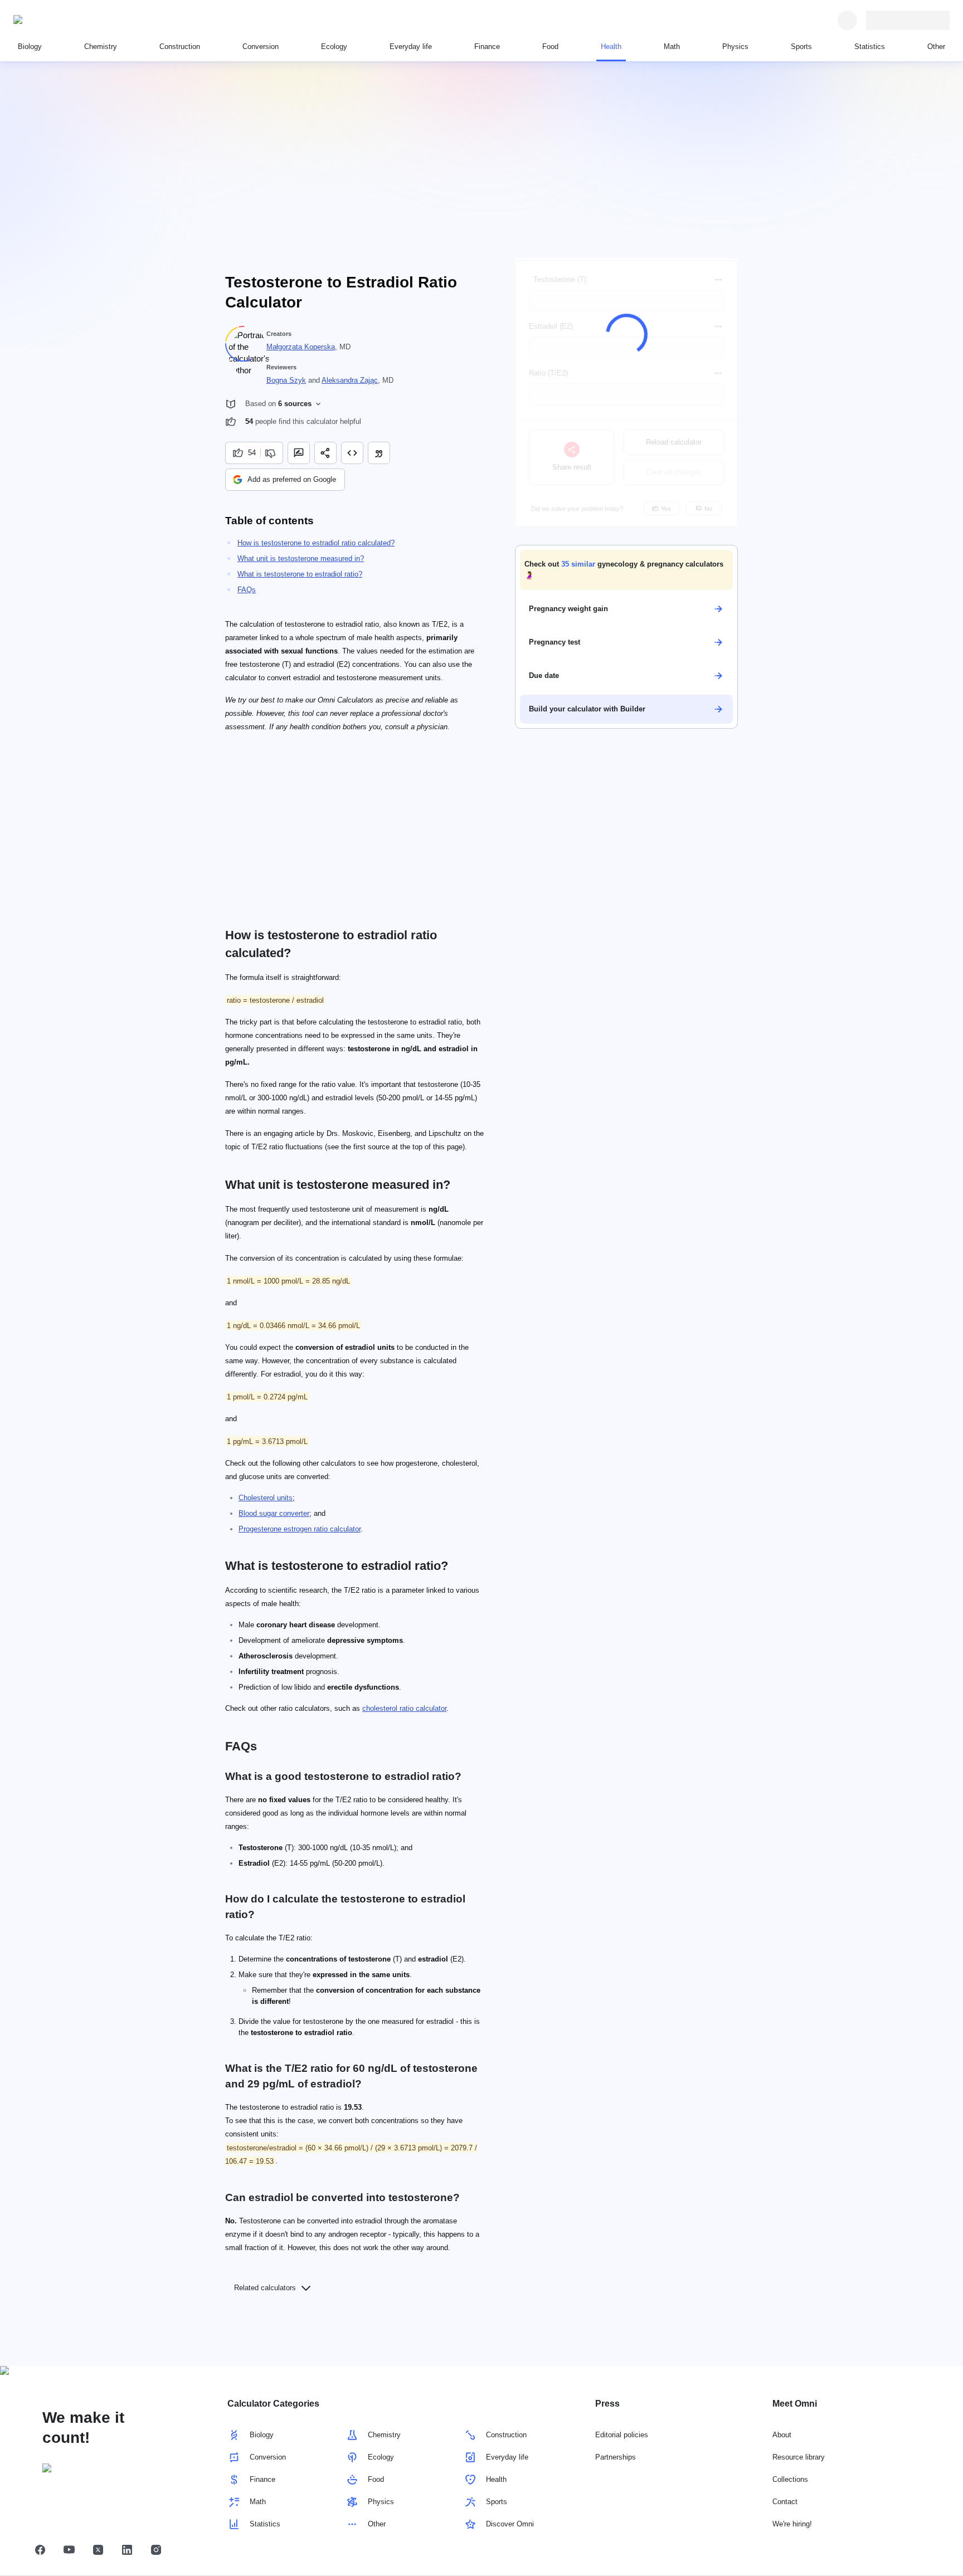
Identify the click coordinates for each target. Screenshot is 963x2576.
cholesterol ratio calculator (404, 1708)
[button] (626, 570)
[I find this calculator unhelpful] (272, 453)
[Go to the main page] (65, 20)
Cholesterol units (266, 1498)
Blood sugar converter (274, 1513)
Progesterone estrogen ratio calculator (300, 1529)
